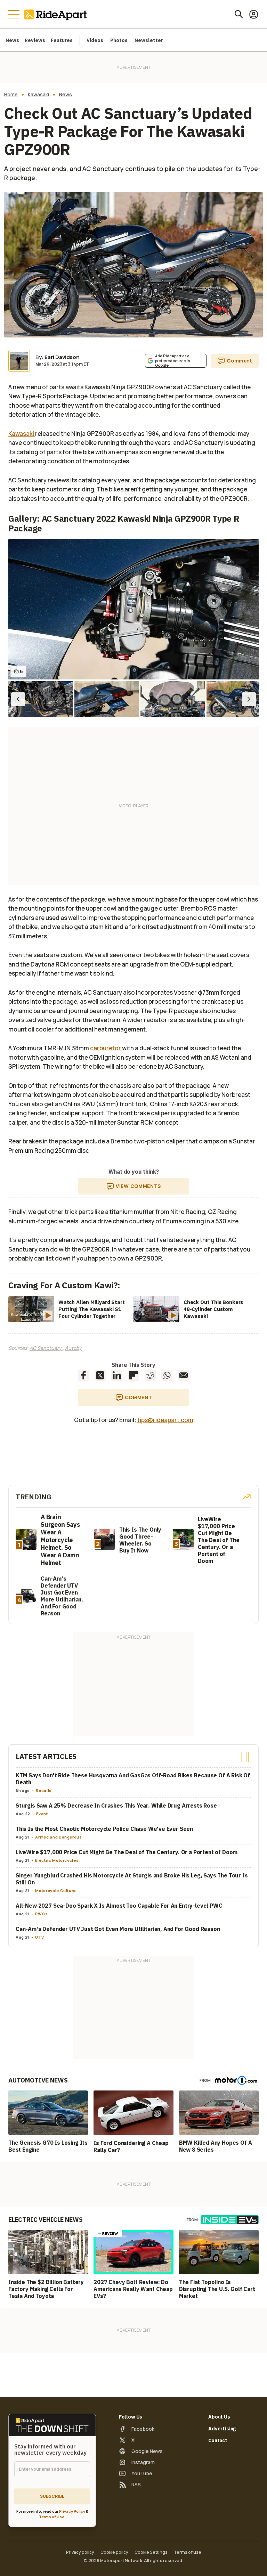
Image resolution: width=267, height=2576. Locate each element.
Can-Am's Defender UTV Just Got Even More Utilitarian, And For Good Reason (118, 1929)
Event (42, 1814)
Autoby (73, 1348)
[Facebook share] (83, 1375)
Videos (95, 40)
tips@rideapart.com (165, 1420)
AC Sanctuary (46, 1348)
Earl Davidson (62, 357)
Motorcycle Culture (55, 1890)
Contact (218, 2440)
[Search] (239, 14)
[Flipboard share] (133, 1375)
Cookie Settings (151, 2552)
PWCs (42, 1914)
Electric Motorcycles (57, 1860)
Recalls (44, 1790)
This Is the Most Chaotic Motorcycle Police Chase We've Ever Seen (104, 1829)
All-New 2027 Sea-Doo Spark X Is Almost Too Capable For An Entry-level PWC (119, 1906)
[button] (18, 699)
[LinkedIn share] (117, 1375)
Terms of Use (52, 2517)
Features (62, 40)
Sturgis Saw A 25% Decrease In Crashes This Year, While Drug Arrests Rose (116, 1805)
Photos (119, 40)
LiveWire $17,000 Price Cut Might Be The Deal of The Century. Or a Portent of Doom (127, 1852)
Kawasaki (38, 95)
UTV (39, 1937)
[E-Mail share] (184, 1375)
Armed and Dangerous (58, 1837)
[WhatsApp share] (167, 1375)
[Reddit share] (150, 1375)
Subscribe (52, 2496)
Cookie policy (114, 2552)
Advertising (222, 2429)
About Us (219, 2417)
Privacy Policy (72, 2511)
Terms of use (188, 2552)
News (12, 40)
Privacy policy (80, 2552)
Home (11, 95)
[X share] (100, 1375)
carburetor (106, 1048)
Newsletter (149, 40)
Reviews (35, 40)
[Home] (57, 14)
